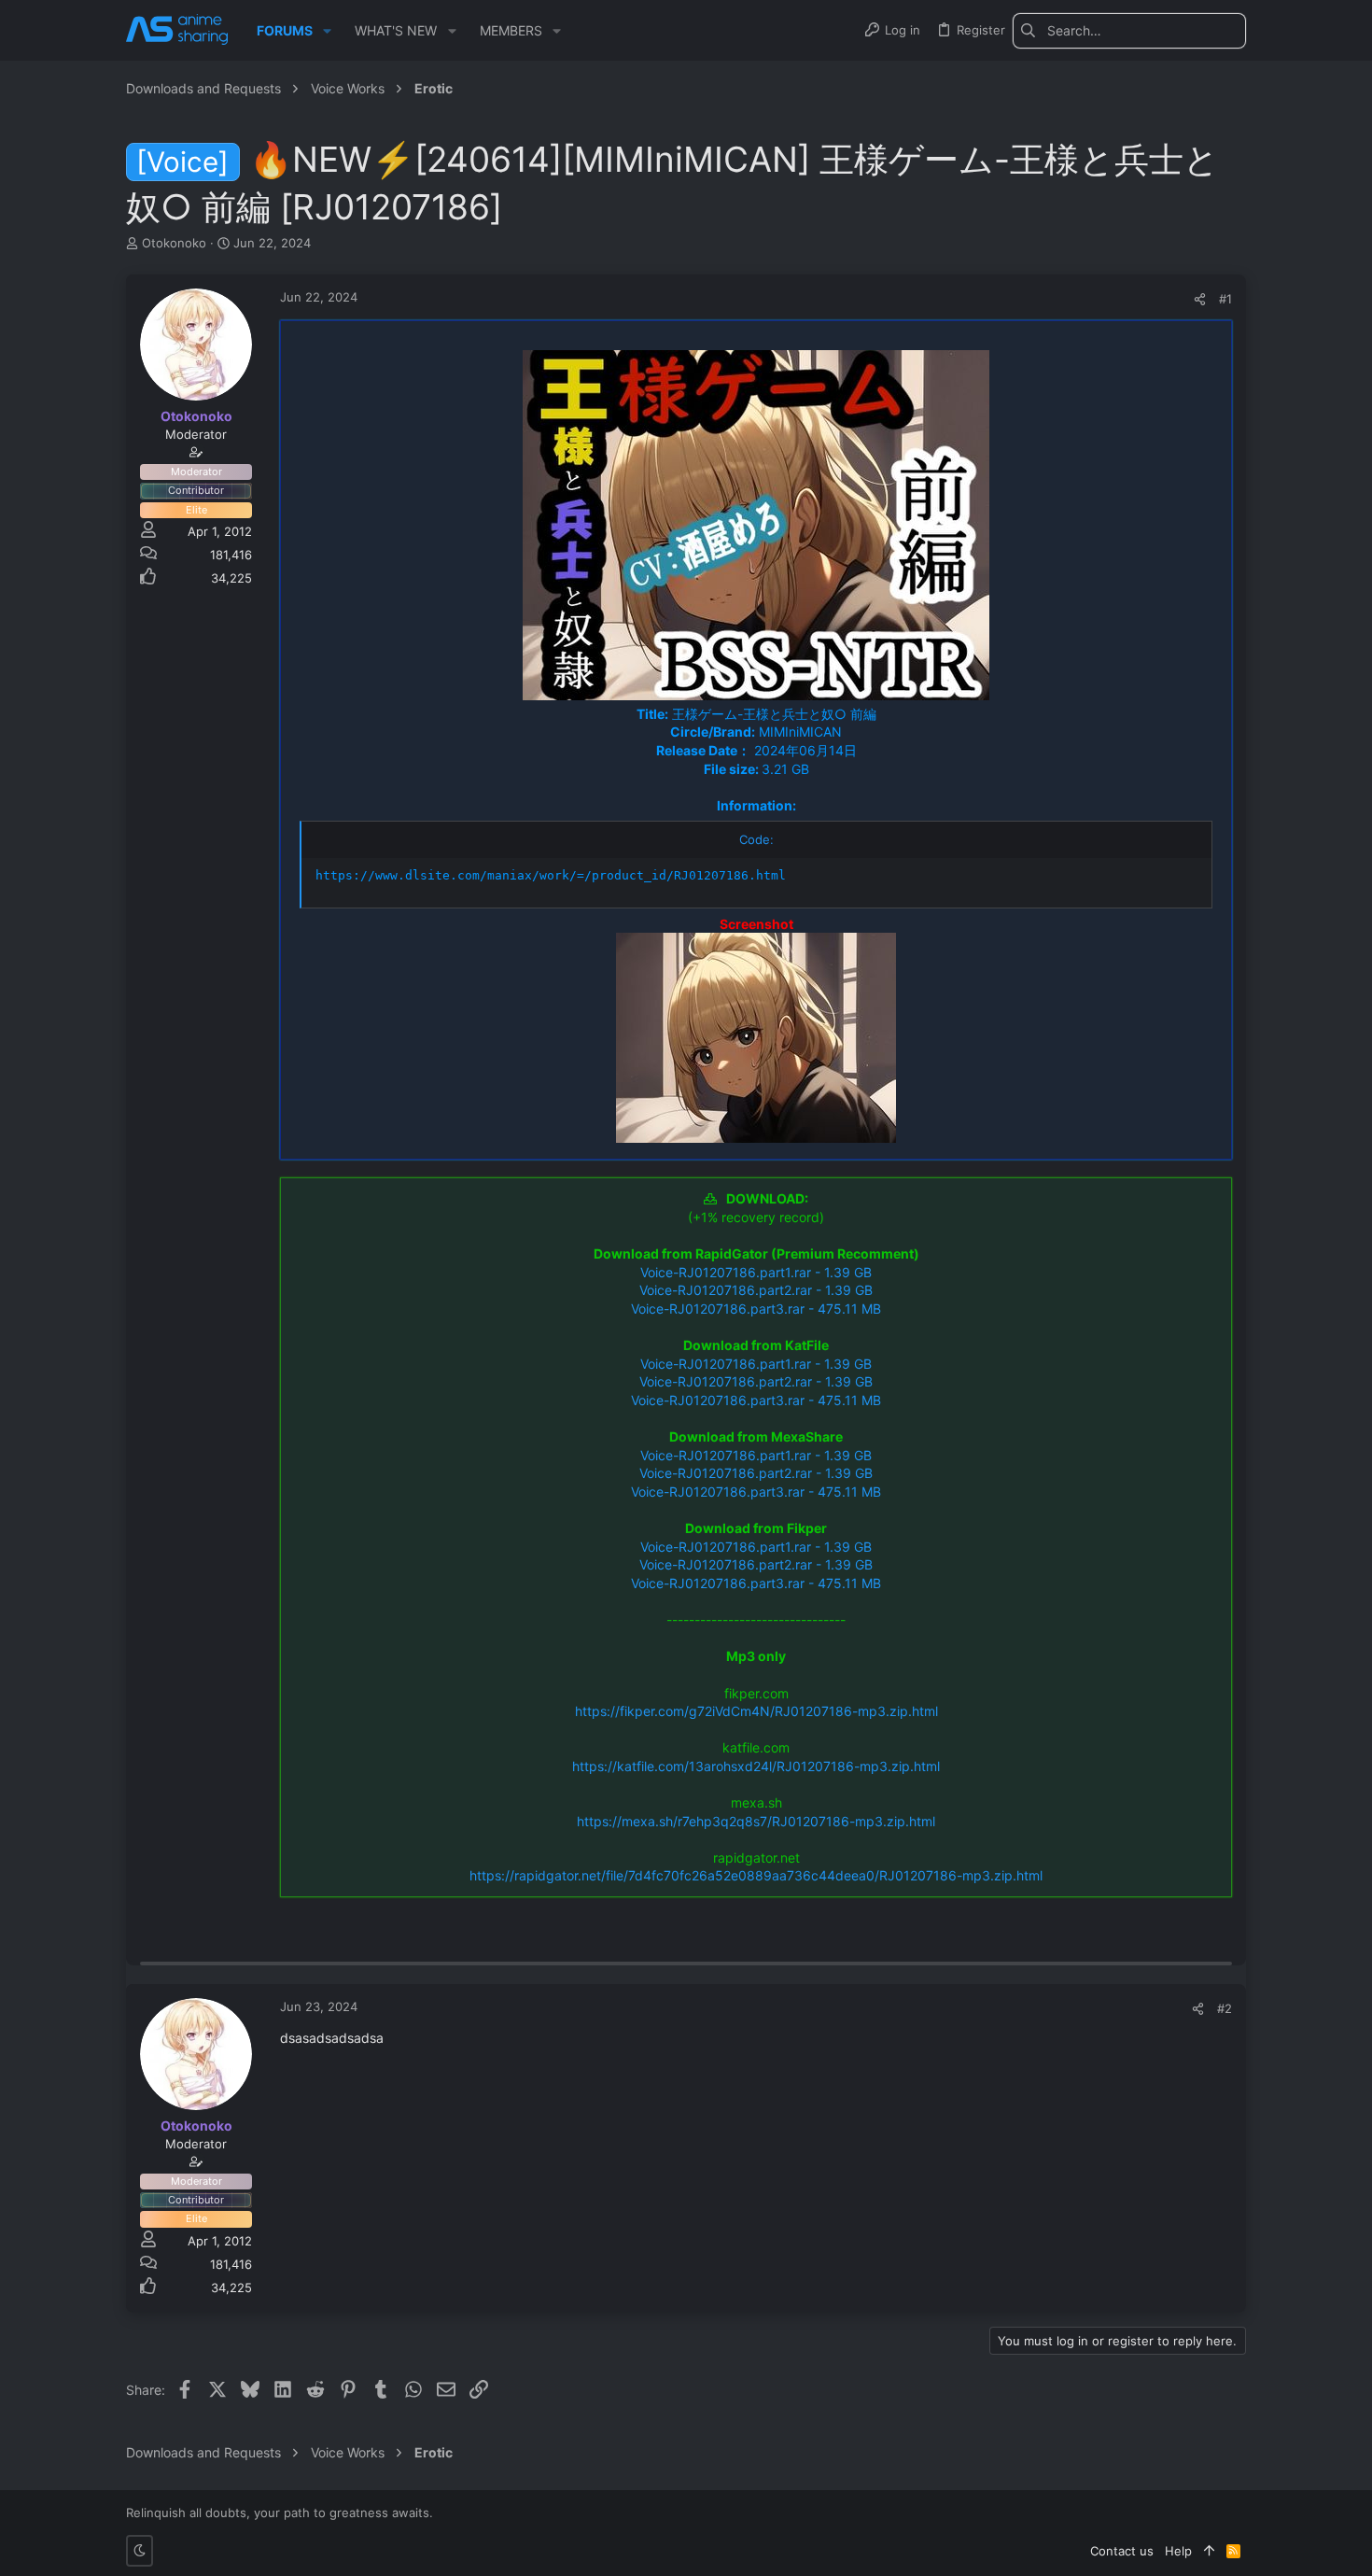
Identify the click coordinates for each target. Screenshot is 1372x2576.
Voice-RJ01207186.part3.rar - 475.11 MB (756, 1309)
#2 (1225, 2008)
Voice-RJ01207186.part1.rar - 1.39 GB (756, 1272)
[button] (327, 31)
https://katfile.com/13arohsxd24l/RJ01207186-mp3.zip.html (756, 1766)
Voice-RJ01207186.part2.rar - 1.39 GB (756, 1290)
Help (1178, 2551)
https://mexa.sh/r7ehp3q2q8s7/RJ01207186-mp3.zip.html (756, 1821)
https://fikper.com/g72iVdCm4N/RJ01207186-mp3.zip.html (756, 1711)
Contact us (1122, 2551)
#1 (1225, 299)
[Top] (1209, 2551)
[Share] (1200, 299)
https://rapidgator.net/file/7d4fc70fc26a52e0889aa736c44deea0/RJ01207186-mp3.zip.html (756, 1875)
